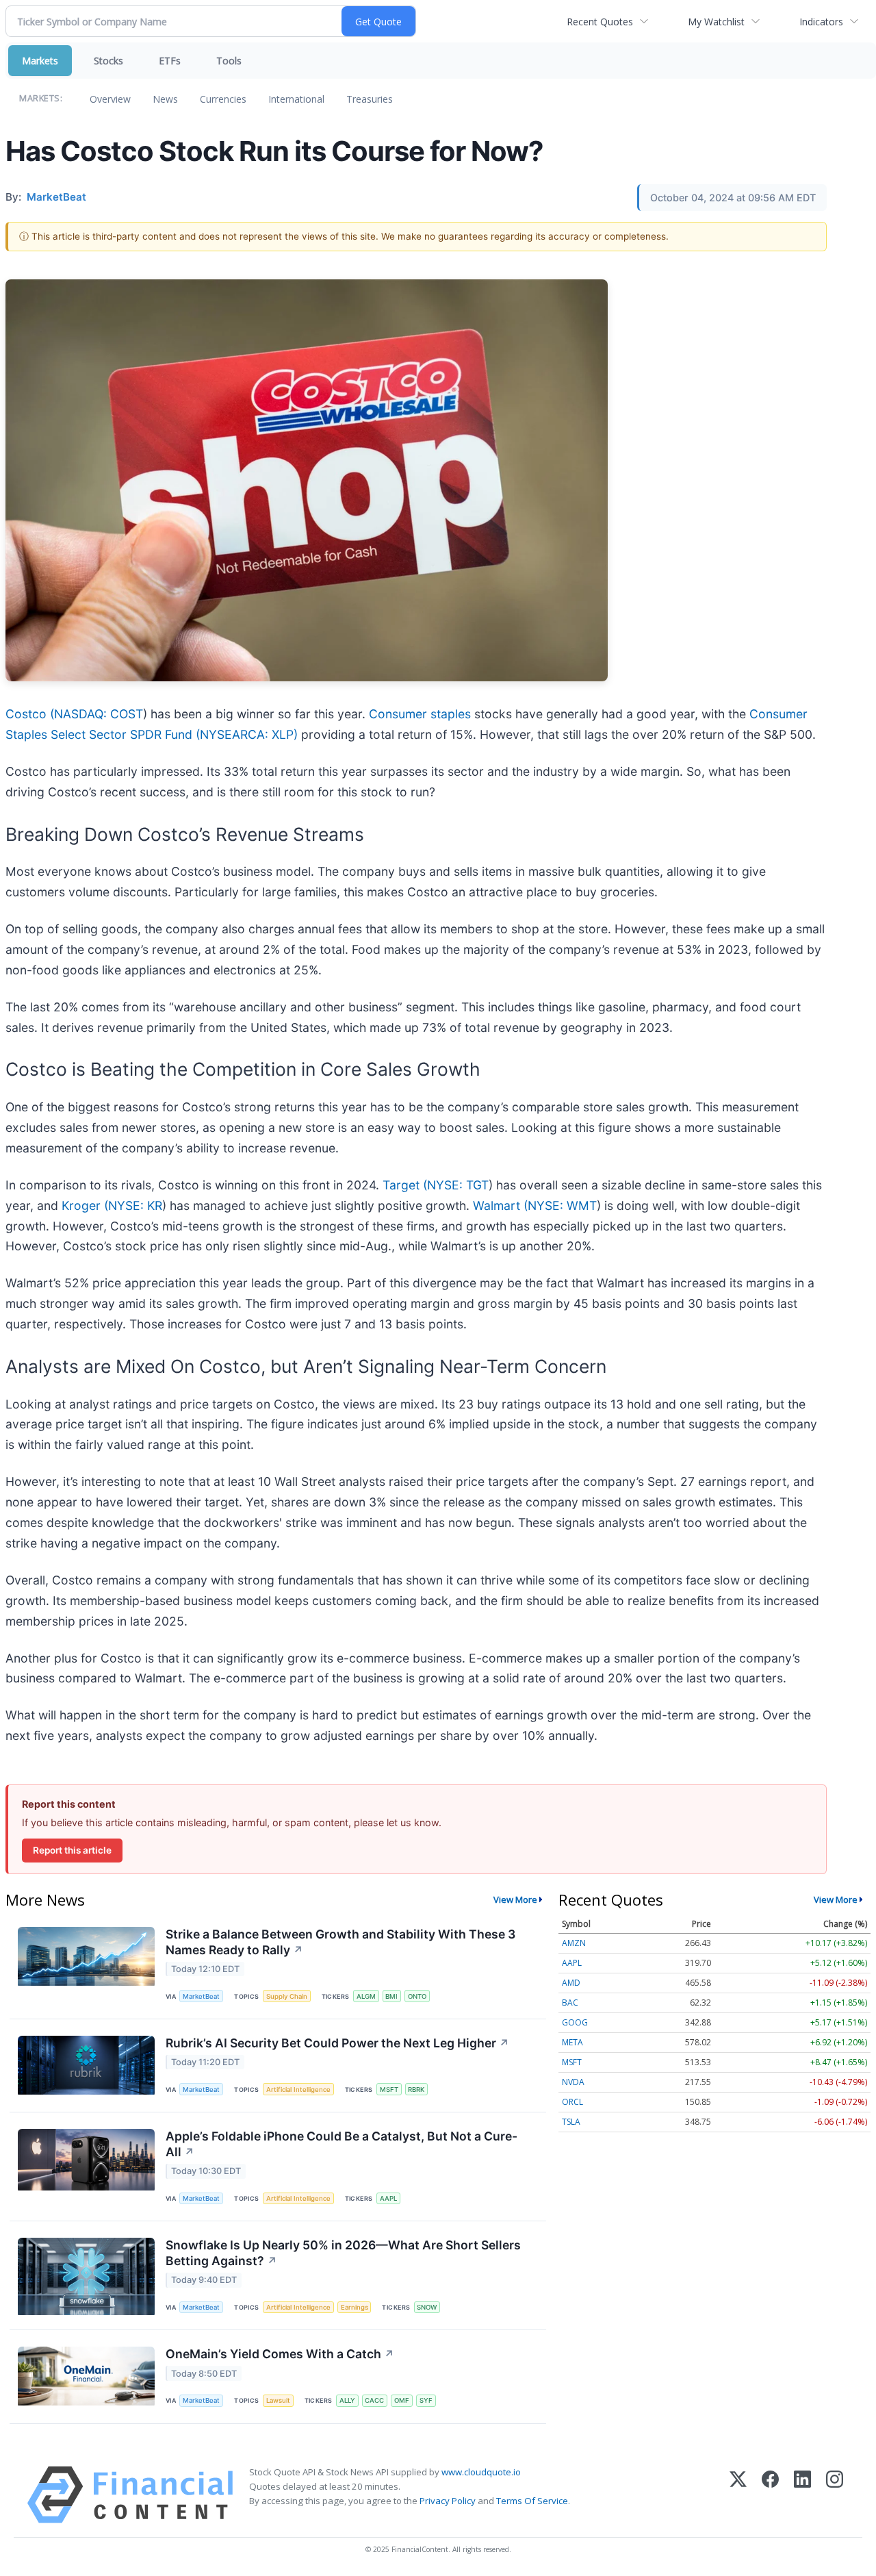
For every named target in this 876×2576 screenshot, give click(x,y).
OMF (402, 2400)
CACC (374, 2400)
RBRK (416, 2089)
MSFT (389, 2089)
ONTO (417, 1996)
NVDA (573, 2082)
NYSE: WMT (562, 1205)
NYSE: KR (135, 1205)
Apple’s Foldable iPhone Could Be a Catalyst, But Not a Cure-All (342, 2144)
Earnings (355, 2307)
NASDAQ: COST (99, 714)
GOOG (575, 2022)
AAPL (388, 2198)
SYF (426, 2400)
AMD (571, 1983)
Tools (229, 61)
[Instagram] (835, 2495)
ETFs (170, 61)
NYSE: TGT (458, 1185)
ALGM (366, 1996)
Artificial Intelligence (298, 2089)
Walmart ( (500, 1205)
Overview (110, 99)
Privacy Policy (448, 2501)
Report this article (72, 1850)
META (572, 2042)
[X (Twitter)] (738, 2495)
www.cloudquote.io (481, 2472)
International (296, 99)
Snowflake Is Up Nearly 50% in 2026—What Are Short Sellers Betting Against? (343, 2253)
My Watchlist (716, 22)
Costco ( (30, 714)
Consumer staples (420, 714)
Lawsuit (278, 2400)
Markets (40, 61)
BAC (570, 2003)
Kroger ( (85, 1205)
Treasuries (370, 99)
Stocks (108, 61)
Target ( (405, 1185)
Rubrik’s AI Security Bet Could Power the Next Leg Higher (337, 2043)
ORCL (572, 2102)
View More (515, 1899)
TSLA (571, 2122)
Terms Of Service (532, 2501)
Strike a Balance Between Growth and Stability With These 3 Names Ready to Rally (340, 1942)
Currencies (223, 99)
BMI (391, 1996)
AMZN (574, 1943)
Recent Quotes (600, 22)
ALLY (347, 2400)
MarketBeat (201, 1996)
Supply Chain (287, 1996)
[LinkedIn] (802, 2495)
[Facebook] (770, 2495)
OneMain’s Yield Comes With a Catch (280, 2354)
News (165, 99)
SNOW (427, 2307)
